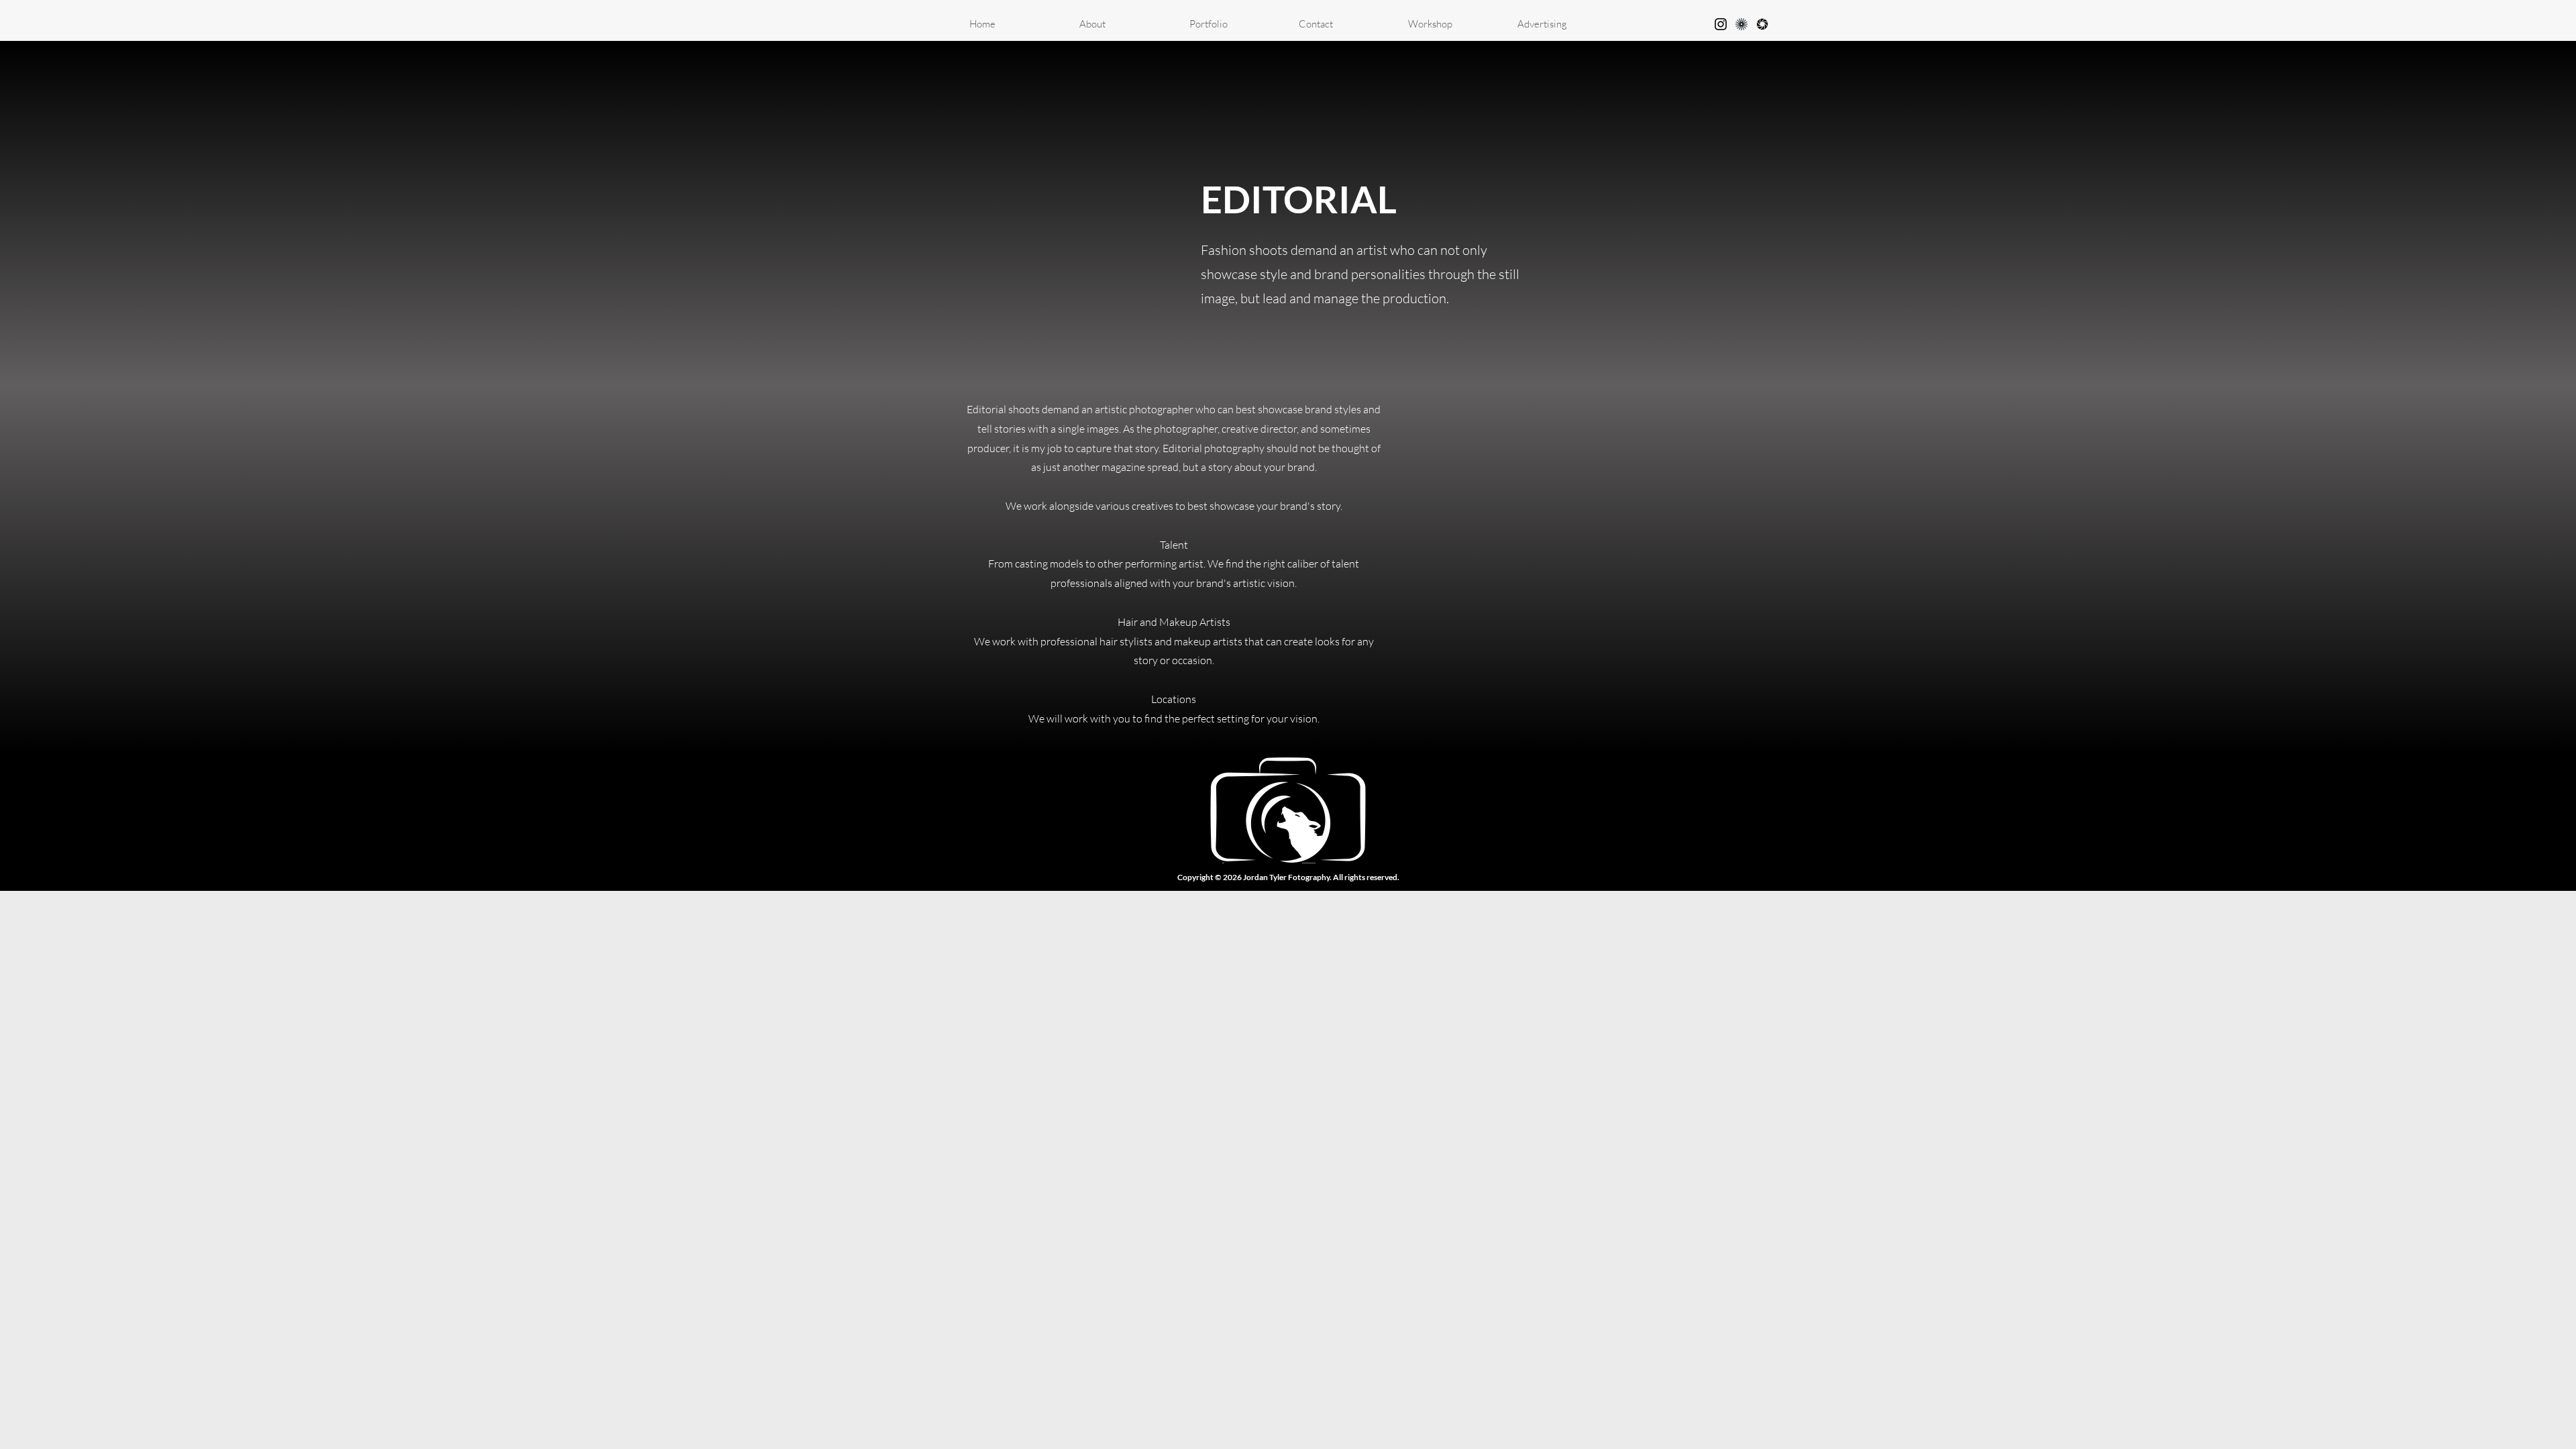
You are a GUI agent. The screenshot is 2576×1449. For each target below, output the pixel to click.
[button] (1234, 24)
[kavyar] (1741, 24)
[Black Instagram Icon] (1721, 24)
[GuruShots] (1762, 24)
